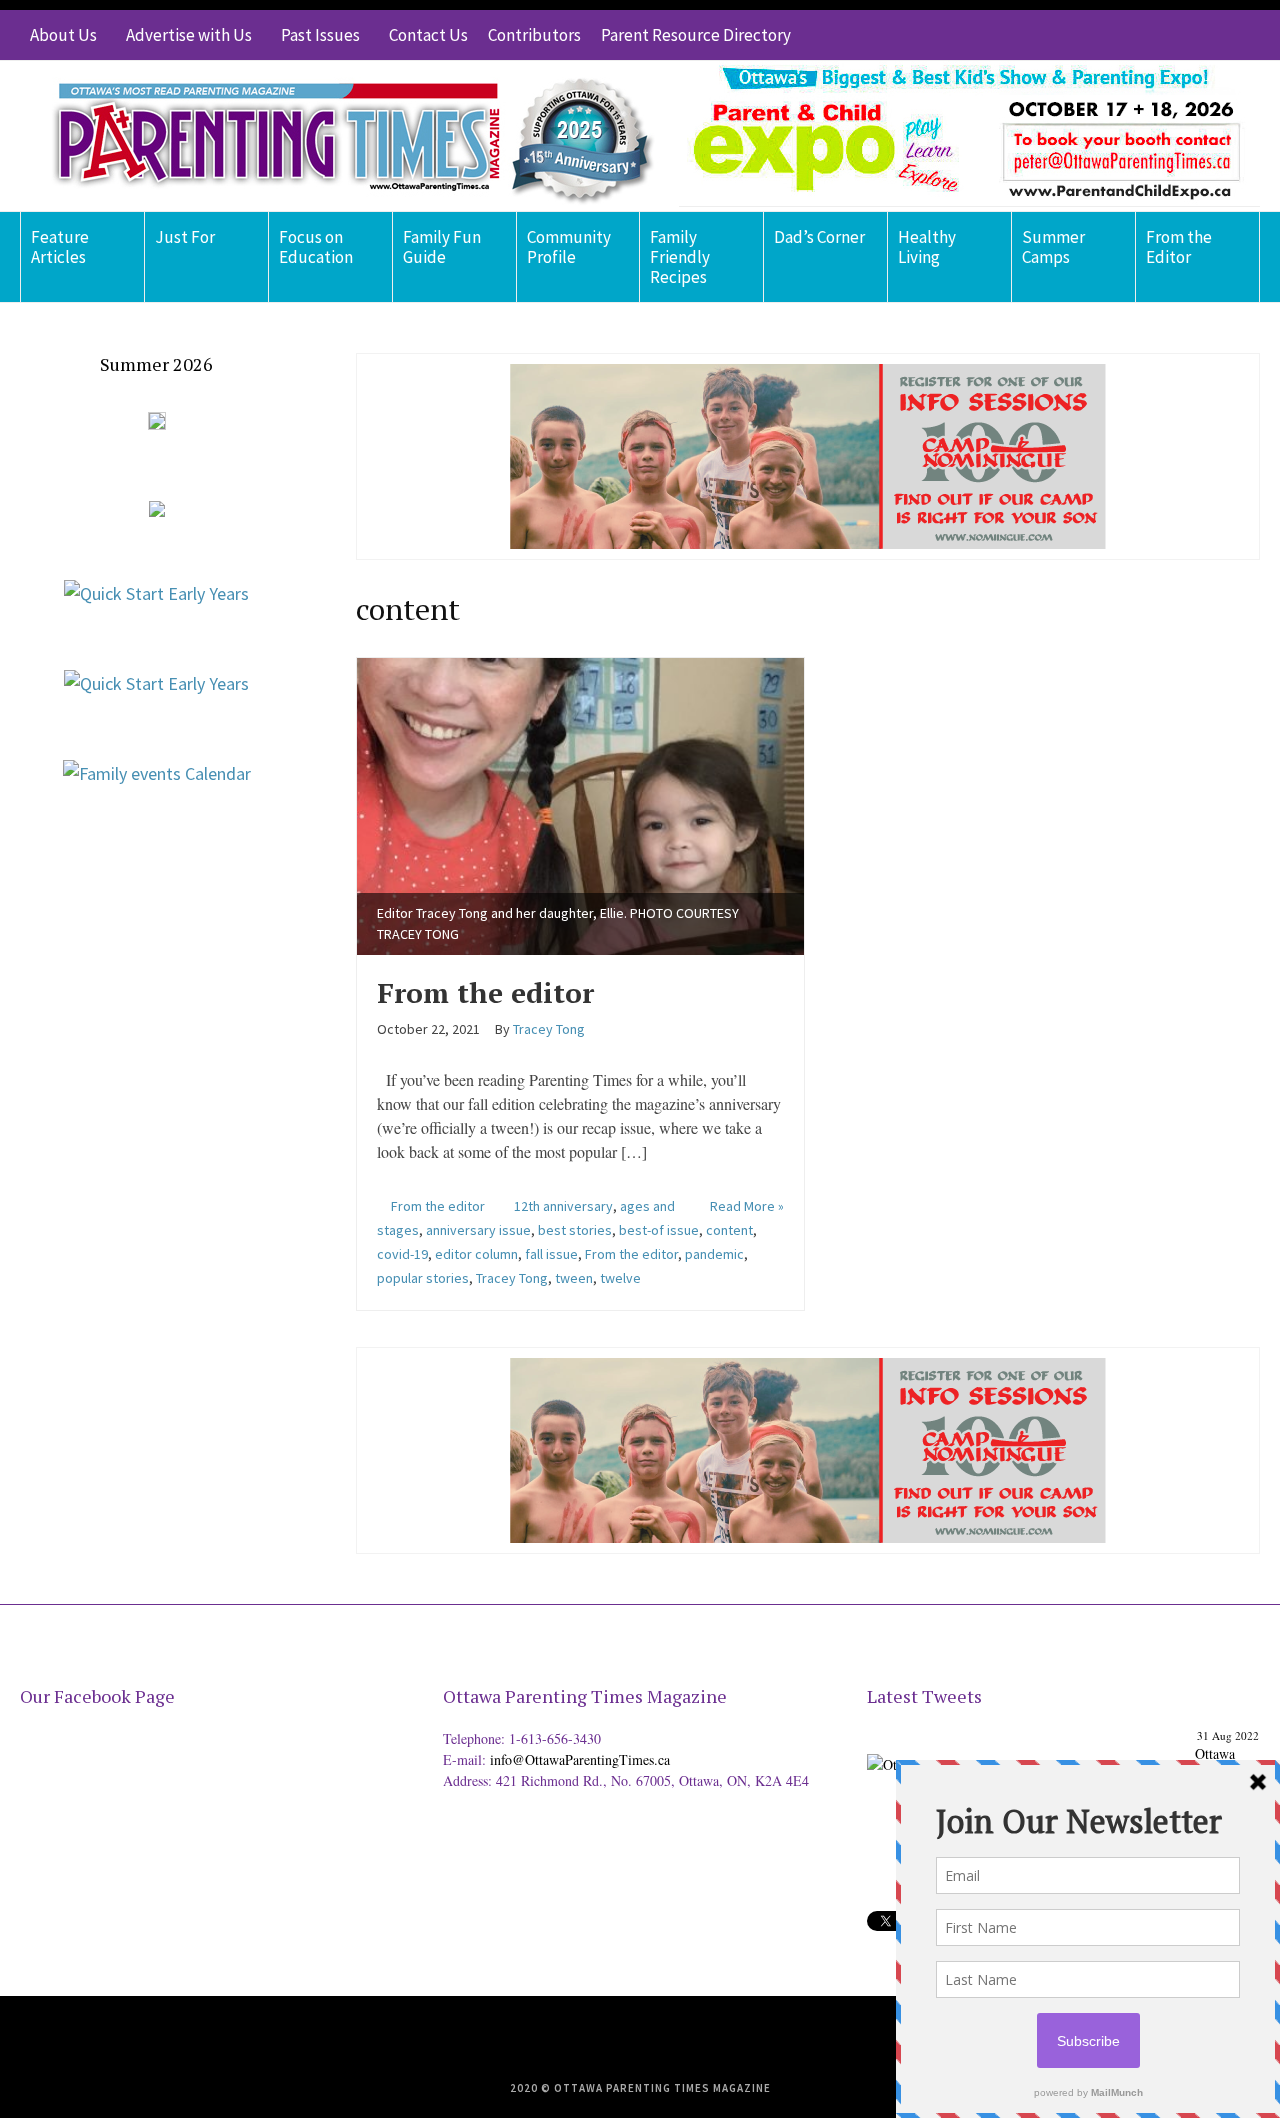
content (729, 1230)
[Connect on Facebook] (1185, 35)
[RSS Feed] (1125, 35)
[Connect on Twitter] (1155, 35)
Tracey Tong (512, 1278)
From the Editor (1179, 247)
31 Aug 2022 (1228, 1735)
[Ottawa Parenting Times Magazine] (341, 136)
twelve (620, 1278)
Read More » (747, 1206)
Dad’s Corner (819, 237)
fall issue (551, 1254)
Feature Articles (60, 247)
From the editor (485, 992)
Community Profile (569, 247)
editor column (476, 1254)
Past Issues (320, 35)
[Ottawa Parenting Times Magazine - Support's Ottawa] (1027, 1748)
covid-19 (402, 1254)
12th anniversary (563, 1206)
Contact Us (428, 35)
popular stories (423, 1278)
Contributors (534, 35)
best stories (575, 1230)
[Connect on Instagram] (1215, 35)
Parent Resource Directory (696, 35)
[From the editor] (580, 803)
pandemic (714, 1254)
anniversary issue (478, 1230)
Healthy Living (927, 247)
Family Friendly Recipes (680, 257)
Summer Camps (1053, 247)
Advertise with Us (189, 35)
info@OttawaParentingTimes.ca (580, 1759)
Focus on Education (316, 247)
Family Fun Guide (442, 247)
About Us (63, 35)
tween (574, 1278)
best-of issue (659, 1230)
